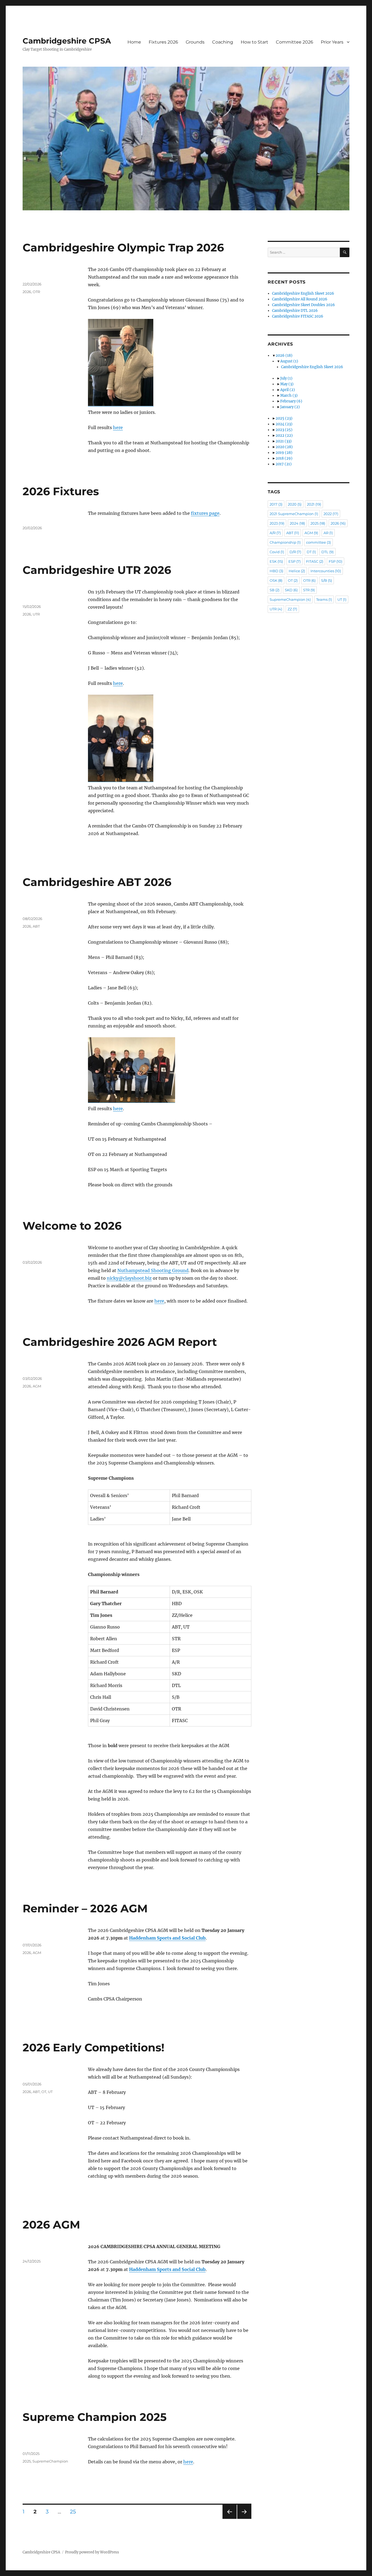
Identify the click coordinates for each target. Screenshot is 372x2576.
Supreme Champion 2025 (95, 2417)
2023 (284, 430)
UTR (36, 614)
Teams (324, 599)
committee (318, 542)
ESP (295, 561)
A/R (275, 533)
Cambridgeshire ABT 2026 (97, 882)
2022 (284, 436)
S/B (327, 580)
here (118, 427)
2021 (284, 441)
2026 (27, 292)
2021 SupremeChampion (294, 514)
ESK (276, 561)
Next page (244, 2519)
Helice (297, 571)
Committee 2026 (295, 42)
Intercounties (326, 571)
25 (75, 2512)
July (286, 378)
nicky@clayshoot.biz (129, 1278)
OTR (36, 292)
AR (328, 533)
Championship (285, 542)
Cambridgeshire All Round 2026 (300, 299)
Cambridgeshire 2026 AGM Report (120, 1342)
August (289, 361)
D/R (295, 552)
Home (134, 42)
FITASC (315, 561)
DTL (327, 552)
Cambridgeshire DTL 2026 (295, 311)
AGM (37, 1386)
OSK (276, 580)
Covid (277, 552)
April (288, 390)
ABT (36, 926)
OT (44, 2092)
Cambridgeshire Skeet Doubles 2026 (304, 305)
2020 (284, 447)
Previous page (229, 2519)
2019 (284, 453)
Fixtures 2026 (163, 42)
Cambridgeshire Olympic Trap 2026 (123, 247)
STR (309, 590)
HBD (276, 571)
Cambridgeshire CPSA (67, 41)
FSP (336, 561)
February (291, 401)
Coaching (223, 42)
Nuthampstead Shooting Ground (153, 1270)
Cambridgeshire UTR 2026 (97, 570)
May (287, 384)
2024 (284, 424)
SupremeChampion (50, 2461)
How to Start (254, 42)
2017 (284, 464)
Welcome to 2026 (72, 1226)
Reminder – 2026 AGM (85, 1908)
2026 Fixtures (61, 491)
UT (50, 2092)
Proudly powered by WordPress (92, 2552)
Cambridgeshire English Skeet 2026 (303, 293)
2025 (27, 2461)
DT (311, 552)
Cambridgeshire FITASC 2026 (298, 316)
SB (275, 590)
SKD (291, 590)
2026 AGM (51, 2225)
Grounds (195, 42)
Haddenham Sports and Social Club (167, 1938)
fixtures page (205, 513)
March (289, 396)
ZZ (292, 609)
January (290, 407)
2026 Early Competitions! (94, 2047)
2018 (284, 458)
